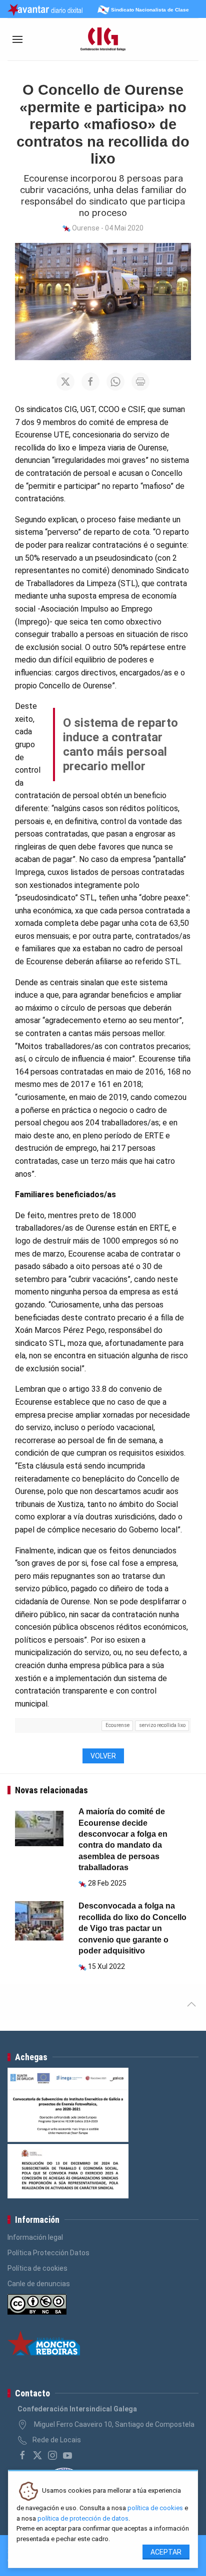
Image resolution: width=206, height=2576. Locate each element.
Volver (103, 1756)
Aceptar (166, 2552)
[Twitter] (37, 2455)
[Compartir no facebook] (90, 382)
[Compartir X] (65, 382)
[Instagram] (52, 2455)
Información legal (35, 2237)
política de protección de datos (83, 2518)
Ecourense (117, 1725)
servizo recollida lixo (162, 1725)
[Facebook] (22, 2455)
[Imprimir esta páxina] (140, 382)
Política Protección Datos (48, 2253)
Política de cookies (37, 2268)
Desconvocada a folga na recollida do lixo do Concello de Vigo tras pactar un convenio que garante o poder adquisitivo (132, 1928)
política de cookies (155, 2508)
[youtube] (67, 2455)
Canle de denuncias (39, 2284)
